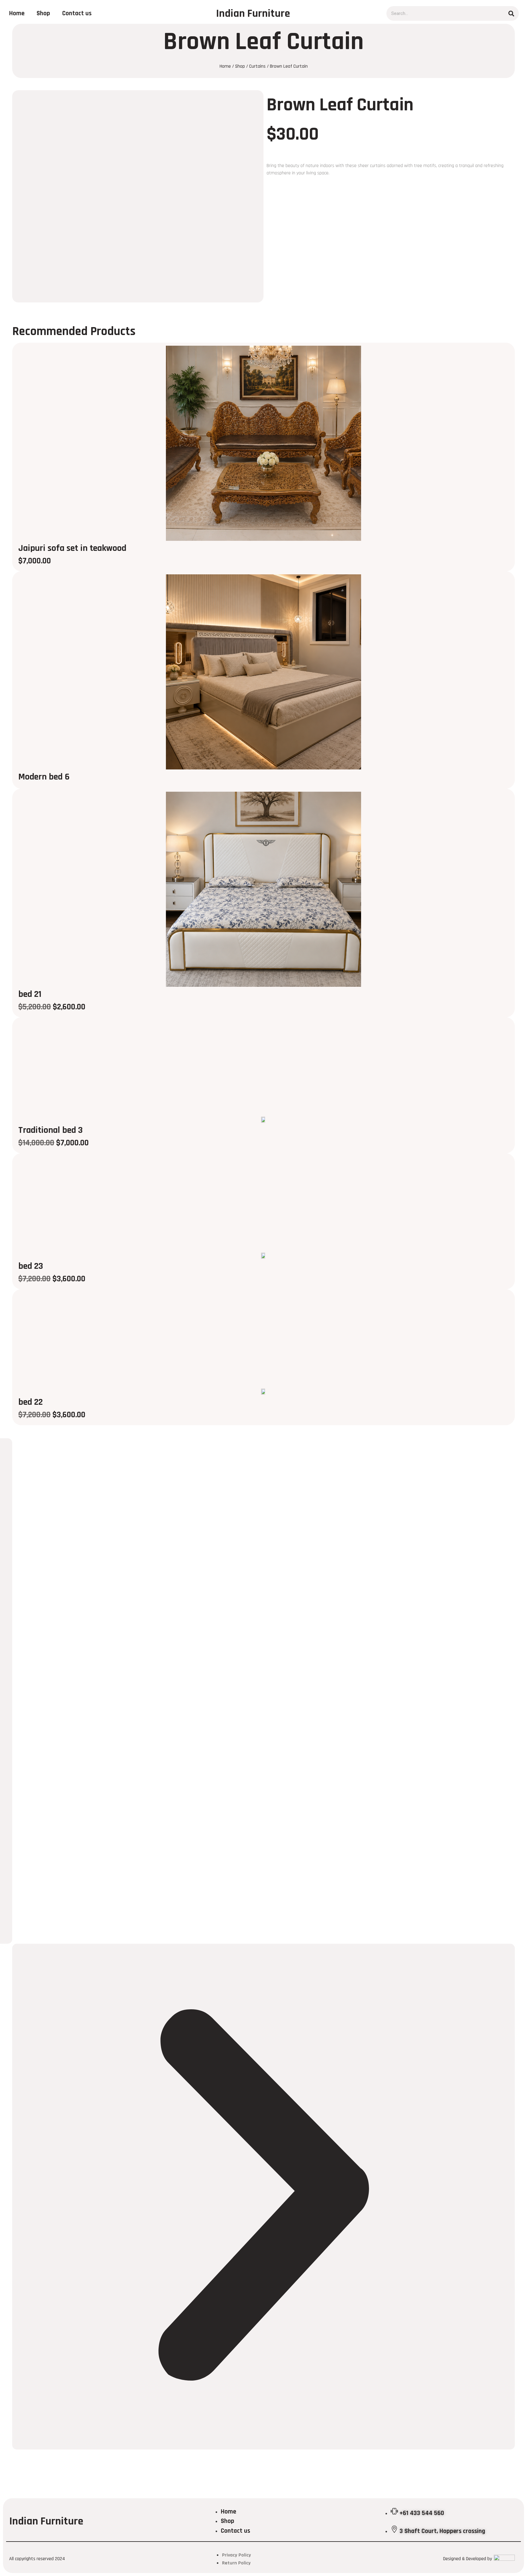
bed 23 (31, 1266)
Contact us (77, 13)
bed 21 (30, 994)
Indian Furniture (253, 14)
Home (17, 13)
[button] (263, 2197)
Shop (43, 13)
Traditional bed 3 (50, 1130)
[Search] (511, 13)
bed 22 (30, 1402)
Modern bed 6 (44, 777)
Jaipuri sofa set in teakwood (72, 548)
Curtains (257, 66)
